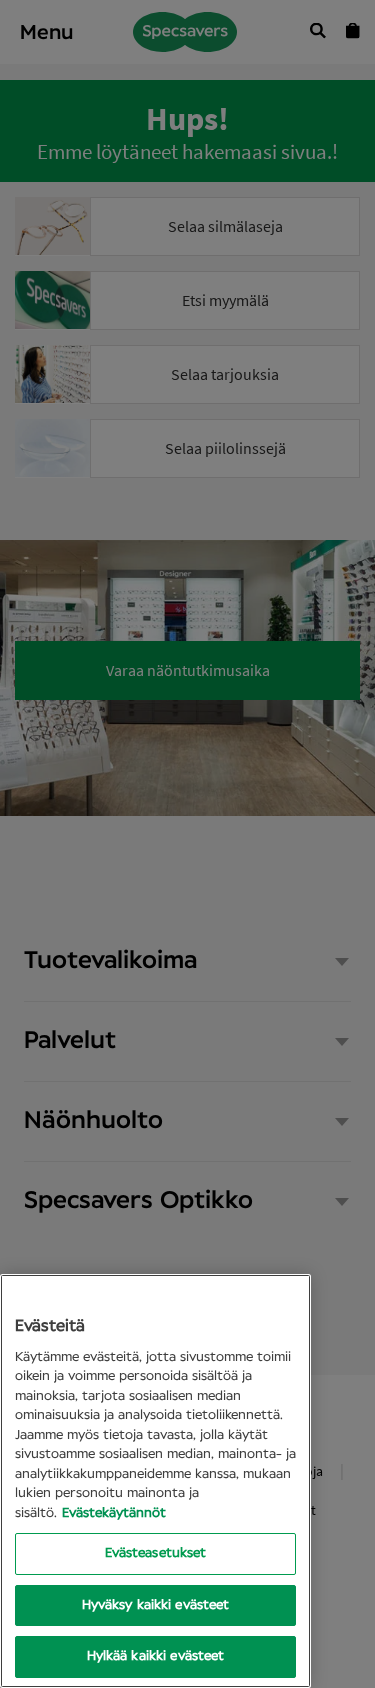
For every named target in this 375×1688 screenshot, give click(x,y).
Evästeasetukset (156, 1553)
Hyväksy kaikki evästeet (156, 1605)
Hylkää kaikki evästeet (156, 1656)
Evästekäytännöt (114, 1513)
